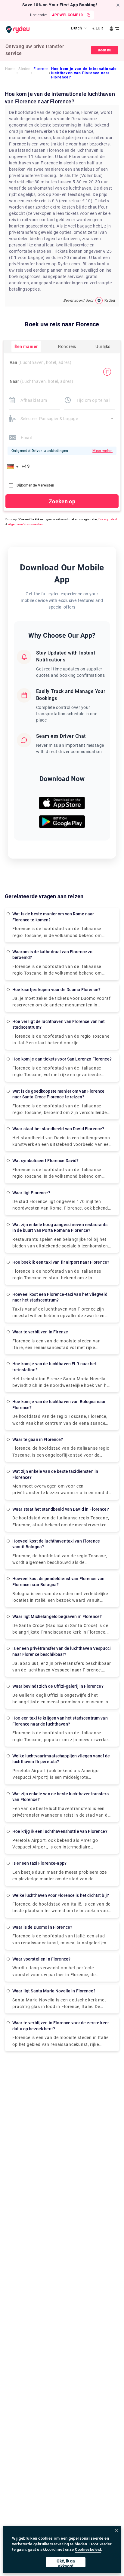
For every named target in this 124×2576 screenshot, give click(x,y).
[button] (14, 466)
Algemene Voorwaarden (26, 524)
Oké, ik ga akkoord (66, 2563)
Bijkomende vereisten (36, 485)
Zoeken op (62, 501)
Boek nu (105, 50)
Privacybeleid (108, 519)
